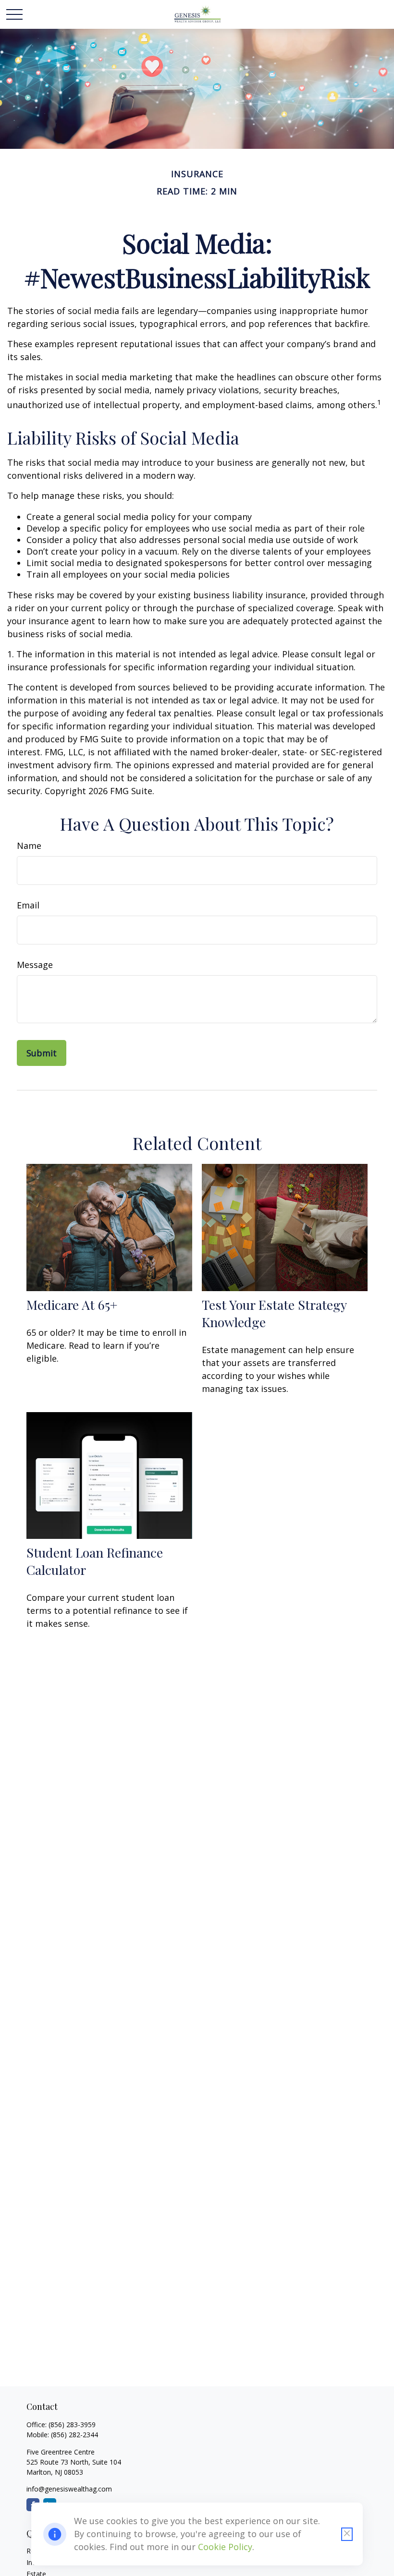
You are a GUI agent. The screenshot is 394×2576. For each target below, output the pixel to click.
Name (29, 846)
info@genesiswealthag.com (69, 2489)
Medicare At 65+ (72, 1305)
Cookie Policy (225, 2547)
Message (35, 965)
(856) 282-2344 (74, 2435)
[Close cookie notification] (347, 2534)
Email (28, 905)
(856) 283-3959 (72, 2425)
